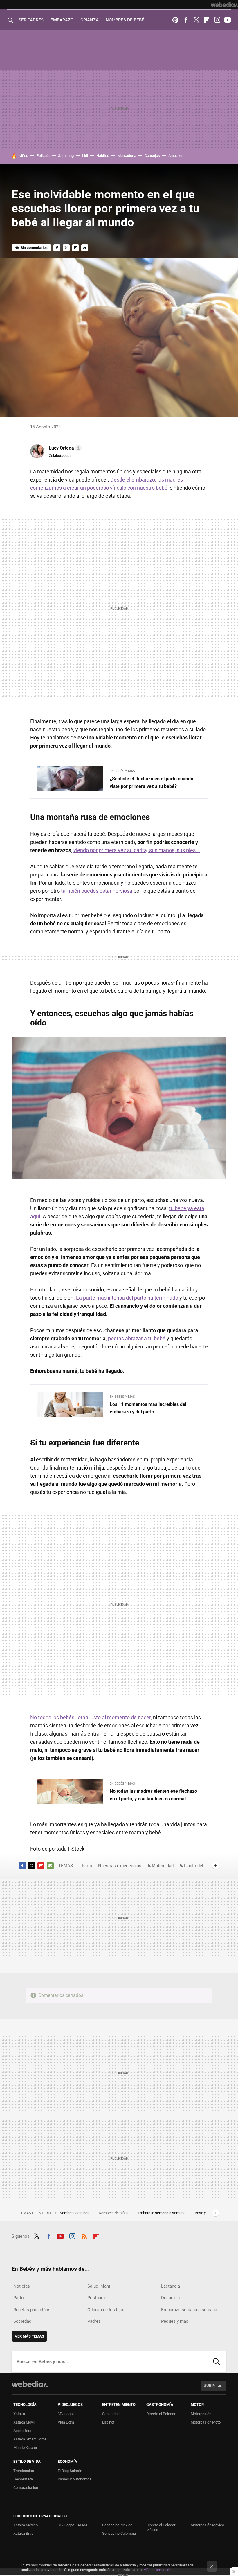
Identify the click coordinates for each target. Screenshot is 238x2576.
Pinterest (175, 20)
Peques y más (175, 2321)
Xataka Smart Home (30, 2439)
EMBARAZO (62, 20)
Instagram (217, 20)
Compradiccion (26, 2488)
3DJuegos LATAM (72, 2525)
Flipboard (207, 20)
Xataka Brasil (24, 2533)
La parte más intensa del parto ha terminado (127, 1298)
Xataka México (26, 2525)
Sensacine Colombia (119, 2533)
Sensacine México (117, 2525)
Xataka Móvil (24, 2422)
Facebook (186, 20)
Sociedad (22, 2321)
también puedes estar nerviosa (97, 891)
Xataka (19, 2414)
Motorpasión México (207, 2525)
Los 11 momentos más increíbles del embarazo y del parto (148, 1408)
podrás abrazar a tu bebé (137, 1338)
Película (43, 156)
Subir (209, 2386)
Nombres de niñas (114, 2213)
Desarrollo (171, 2298)
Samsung (66, 156)
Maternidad (163, 1866)
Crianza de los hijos (107, 2310)
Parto (87, 1866)
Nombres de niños (75, 2213)
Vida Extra (66, 2422)
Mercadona (127, 156)
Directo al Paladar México (161, 2527)
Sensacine (111, 2414)
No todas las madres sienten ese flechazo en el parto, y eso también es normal (153, 1795)
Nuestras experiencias (120, 1866)
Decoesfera (23, 2479)
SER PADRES (31, 20)
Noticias (22, 2286)
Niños (23, 156)
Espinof (108, 2422)
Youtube (228, 20)
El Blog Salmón (70, 2471)
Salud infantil (100, 2286)
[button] (64, 448)
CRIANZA (90, 20)
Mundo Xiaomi (25, 2447)
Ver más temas (29, 2336)
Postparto (97, 2298)
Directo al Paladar (161, 2414)
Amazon (175, 156)
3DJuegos (66, 2414)
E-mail (85, 248)
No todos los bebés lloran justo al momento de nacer (90, 1717)
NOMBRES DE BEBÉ (125, 20)
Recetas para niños (32, 2310)
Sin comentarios (34, 248)
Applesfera (22, 2431)
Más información (157, 2570)
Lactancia (171, 2286)
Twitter (196, 20)
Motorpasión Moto (206, 2422)
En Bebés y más (122, 771)
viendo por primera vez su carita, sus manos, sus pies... (137, 850)
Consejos (152, 156)
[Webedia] (224, 5)
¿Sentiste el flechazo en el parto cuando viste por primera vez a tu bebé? (152, 783)
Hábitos (103, 156)
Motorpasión (201, 2414)
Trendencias (24, 2471)
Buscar (217, 2362)
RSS (84, 2235)
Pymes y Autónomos (75, 2479)
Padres (94, 2321)
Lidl (85, 156)
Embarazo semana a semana (162, 2213)
